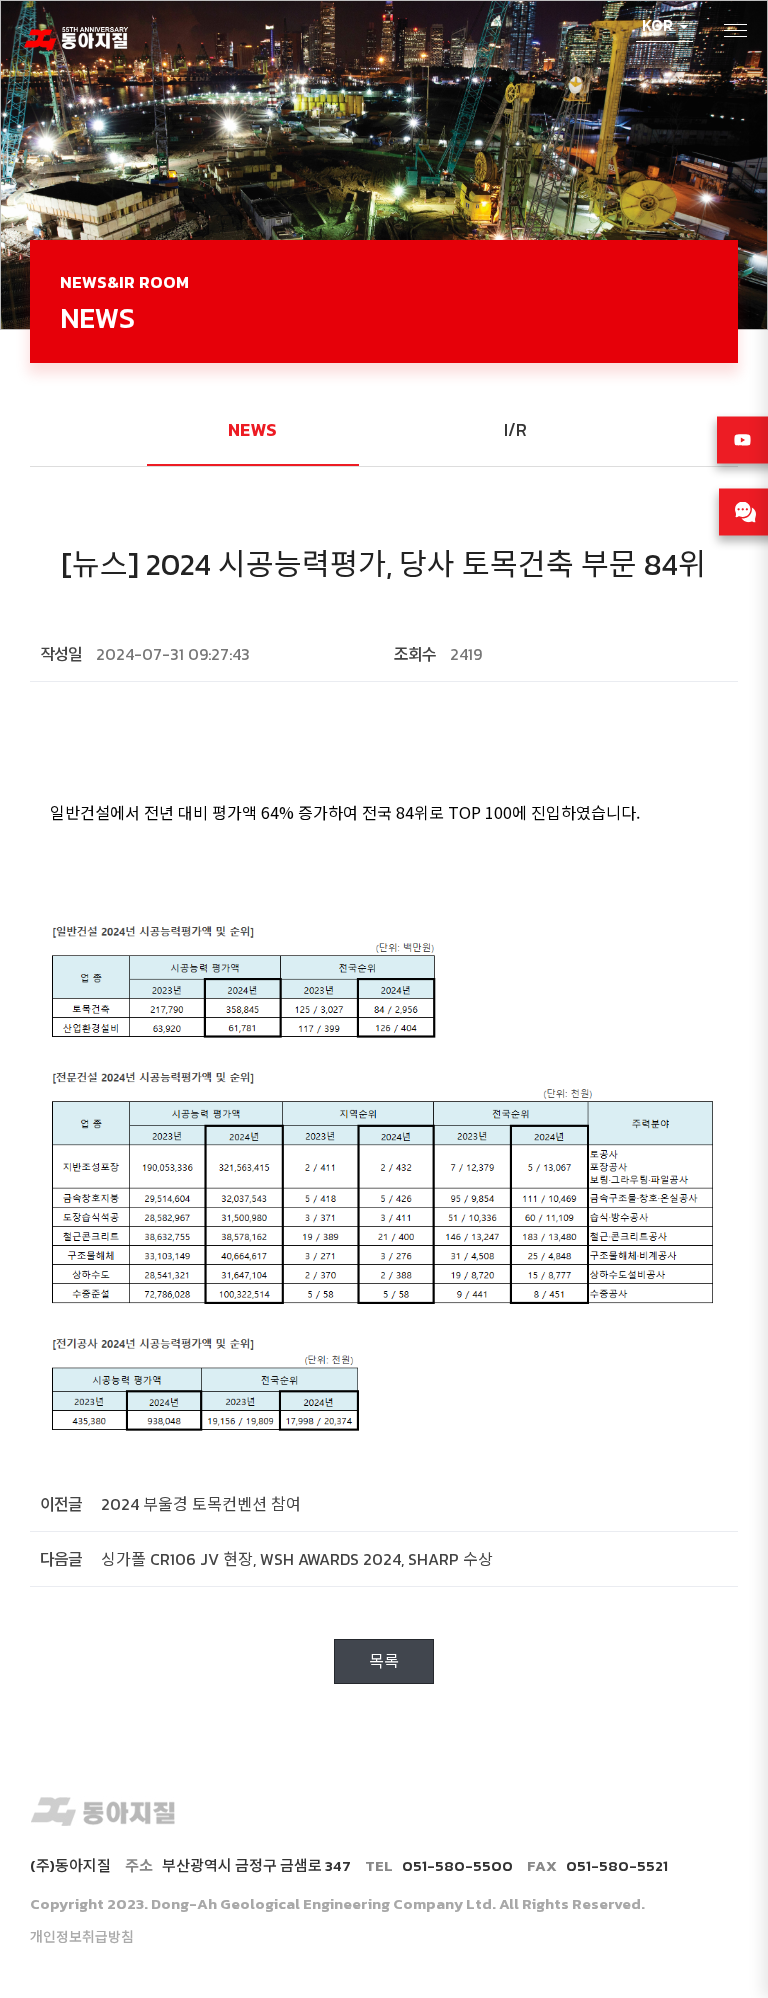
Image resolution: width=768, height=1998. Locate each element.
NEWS (252, 429)
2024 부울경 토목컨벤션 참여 (201, 1504)
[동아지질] (75, 35)
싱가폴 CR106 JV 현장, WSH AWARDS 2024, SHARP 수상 (297, 1559)
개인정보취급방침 (82, 1937)
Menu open (736, 31)
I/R (515, 429)
